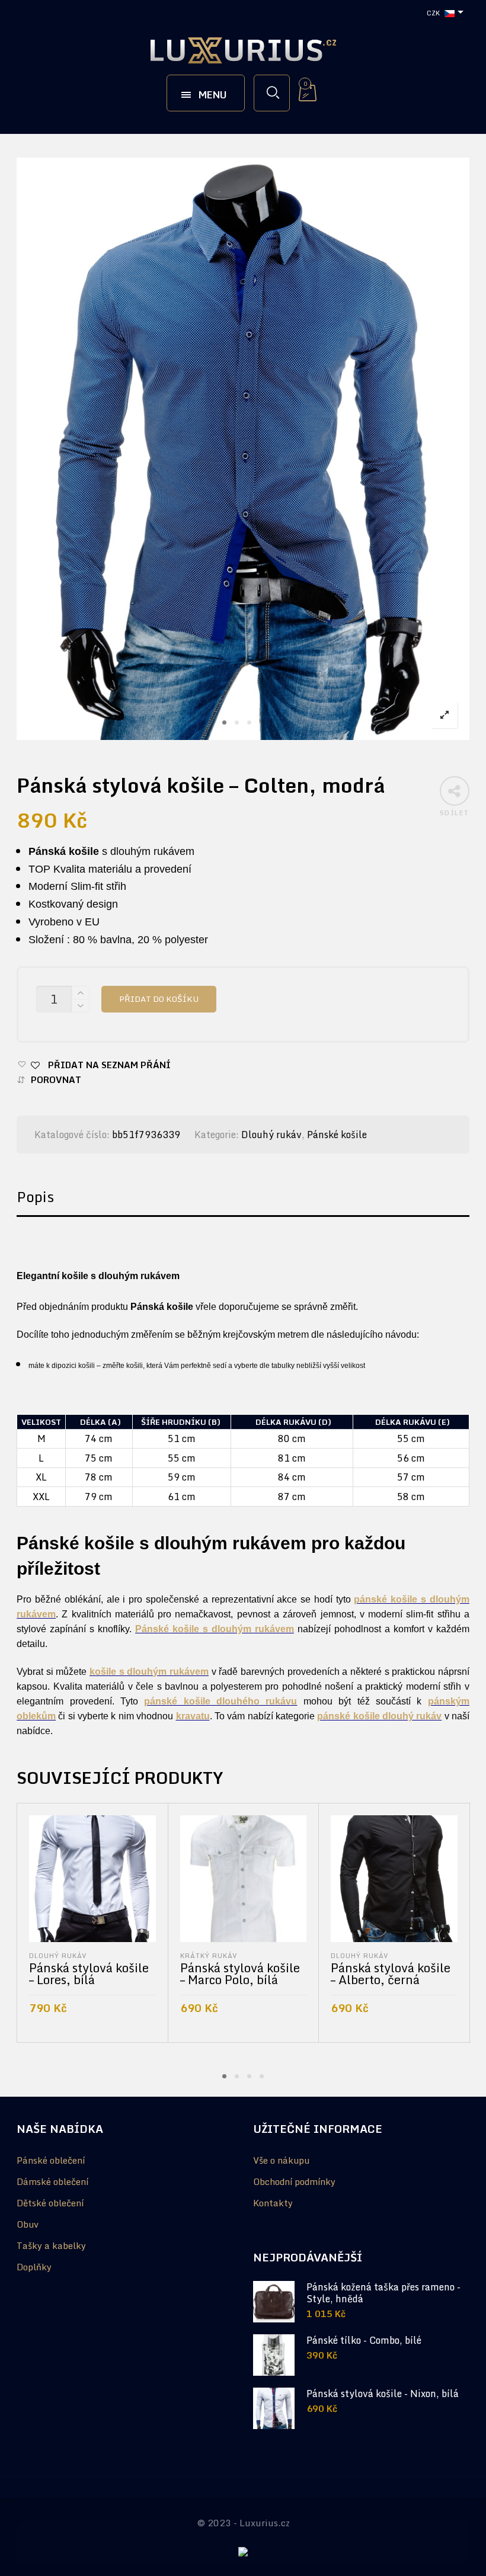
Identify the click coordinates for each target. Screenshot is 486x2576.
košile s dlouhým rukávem (149, 1672)
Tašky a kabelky (51, 2245)
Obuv (28, 2224)
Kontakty (273, 2203)
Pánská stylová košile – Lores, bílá (89, 1974)
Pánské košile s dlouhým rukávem (215, 1629)
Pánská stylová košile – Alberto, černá (391, 1974)
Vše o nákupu (281, 2160)
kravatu (193, 1716)
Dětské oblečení (50, 2203)
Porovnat (56, 1080)
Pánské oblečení (51, 2160)
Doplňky (34, 2267)
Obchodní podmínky (294, 2181)
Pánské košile (337, 1135)
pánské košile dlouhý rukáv (379, 1716)
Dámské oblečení (52, 2181)
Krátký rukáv (209, 1955)
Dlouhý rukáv (271, 1135)
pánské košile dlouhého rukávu (220, 1701)
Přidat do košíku (159, 999)
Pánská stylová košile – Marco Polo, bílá (240, 1974)
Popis (35, 1196)
